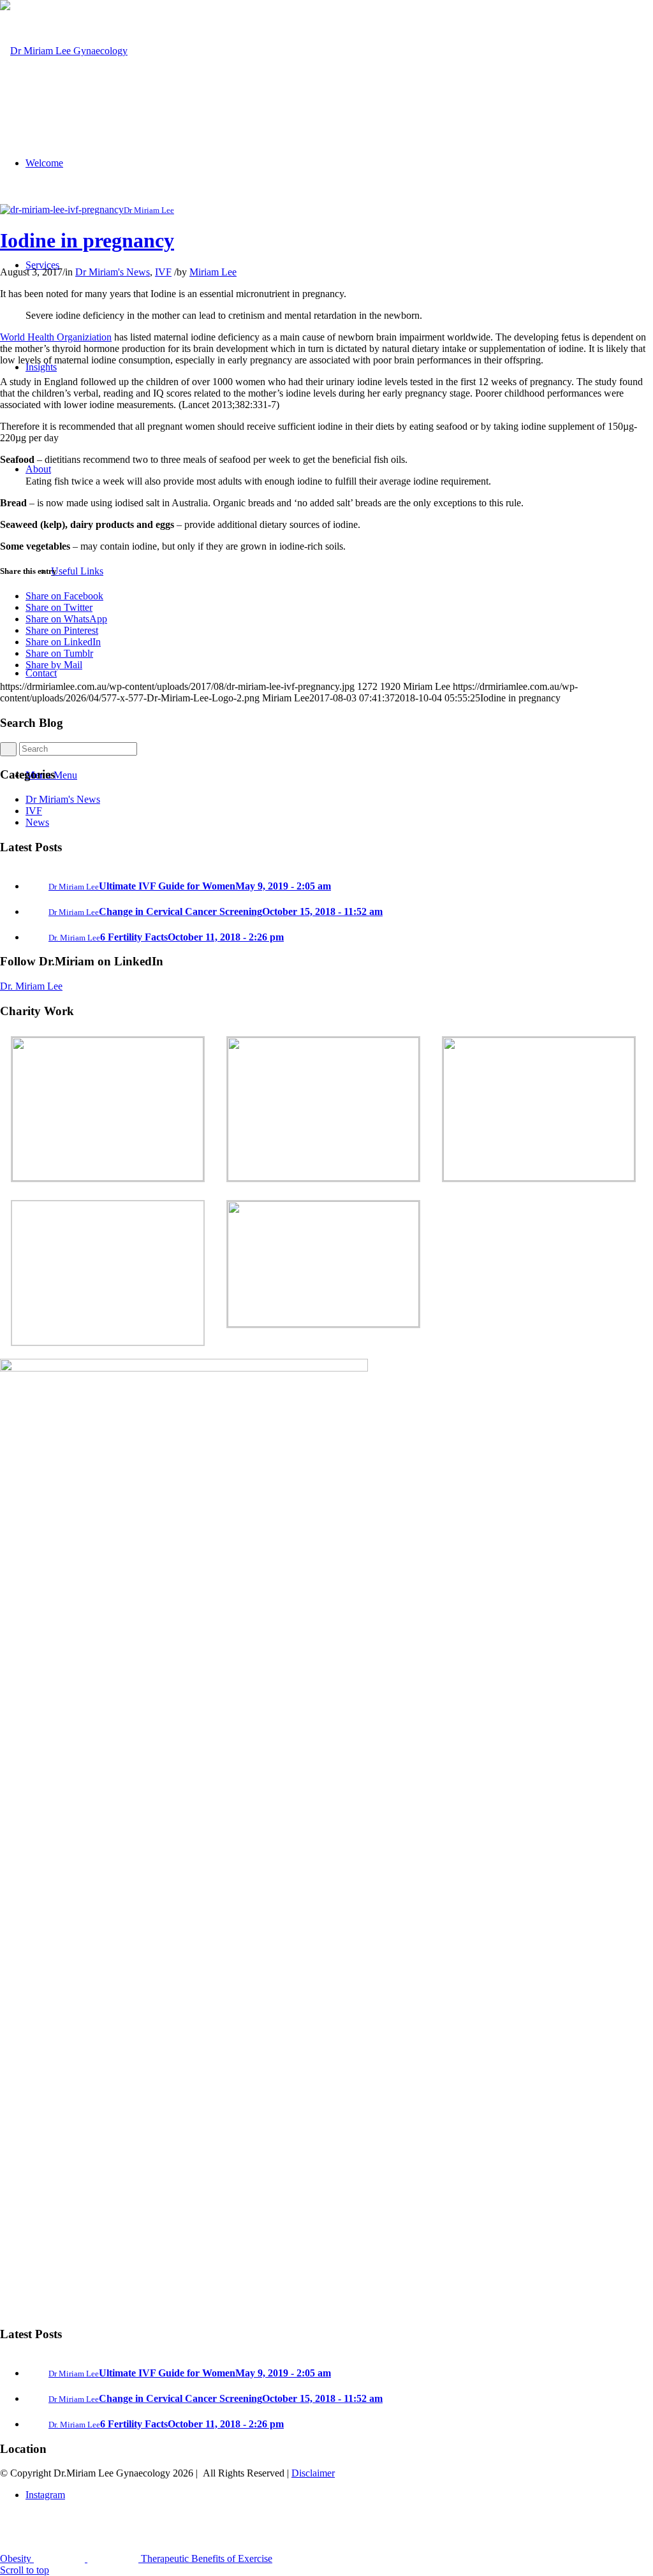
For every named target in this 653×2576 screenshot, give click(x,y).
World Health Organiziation (56, 337)
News (37, 822)
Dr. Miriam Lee (31, 986)
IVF (163, 272)
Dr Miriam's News (113, 272)
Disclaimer (313, 2473)
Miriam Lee (213, 272)
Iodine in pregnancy (87, 240)
